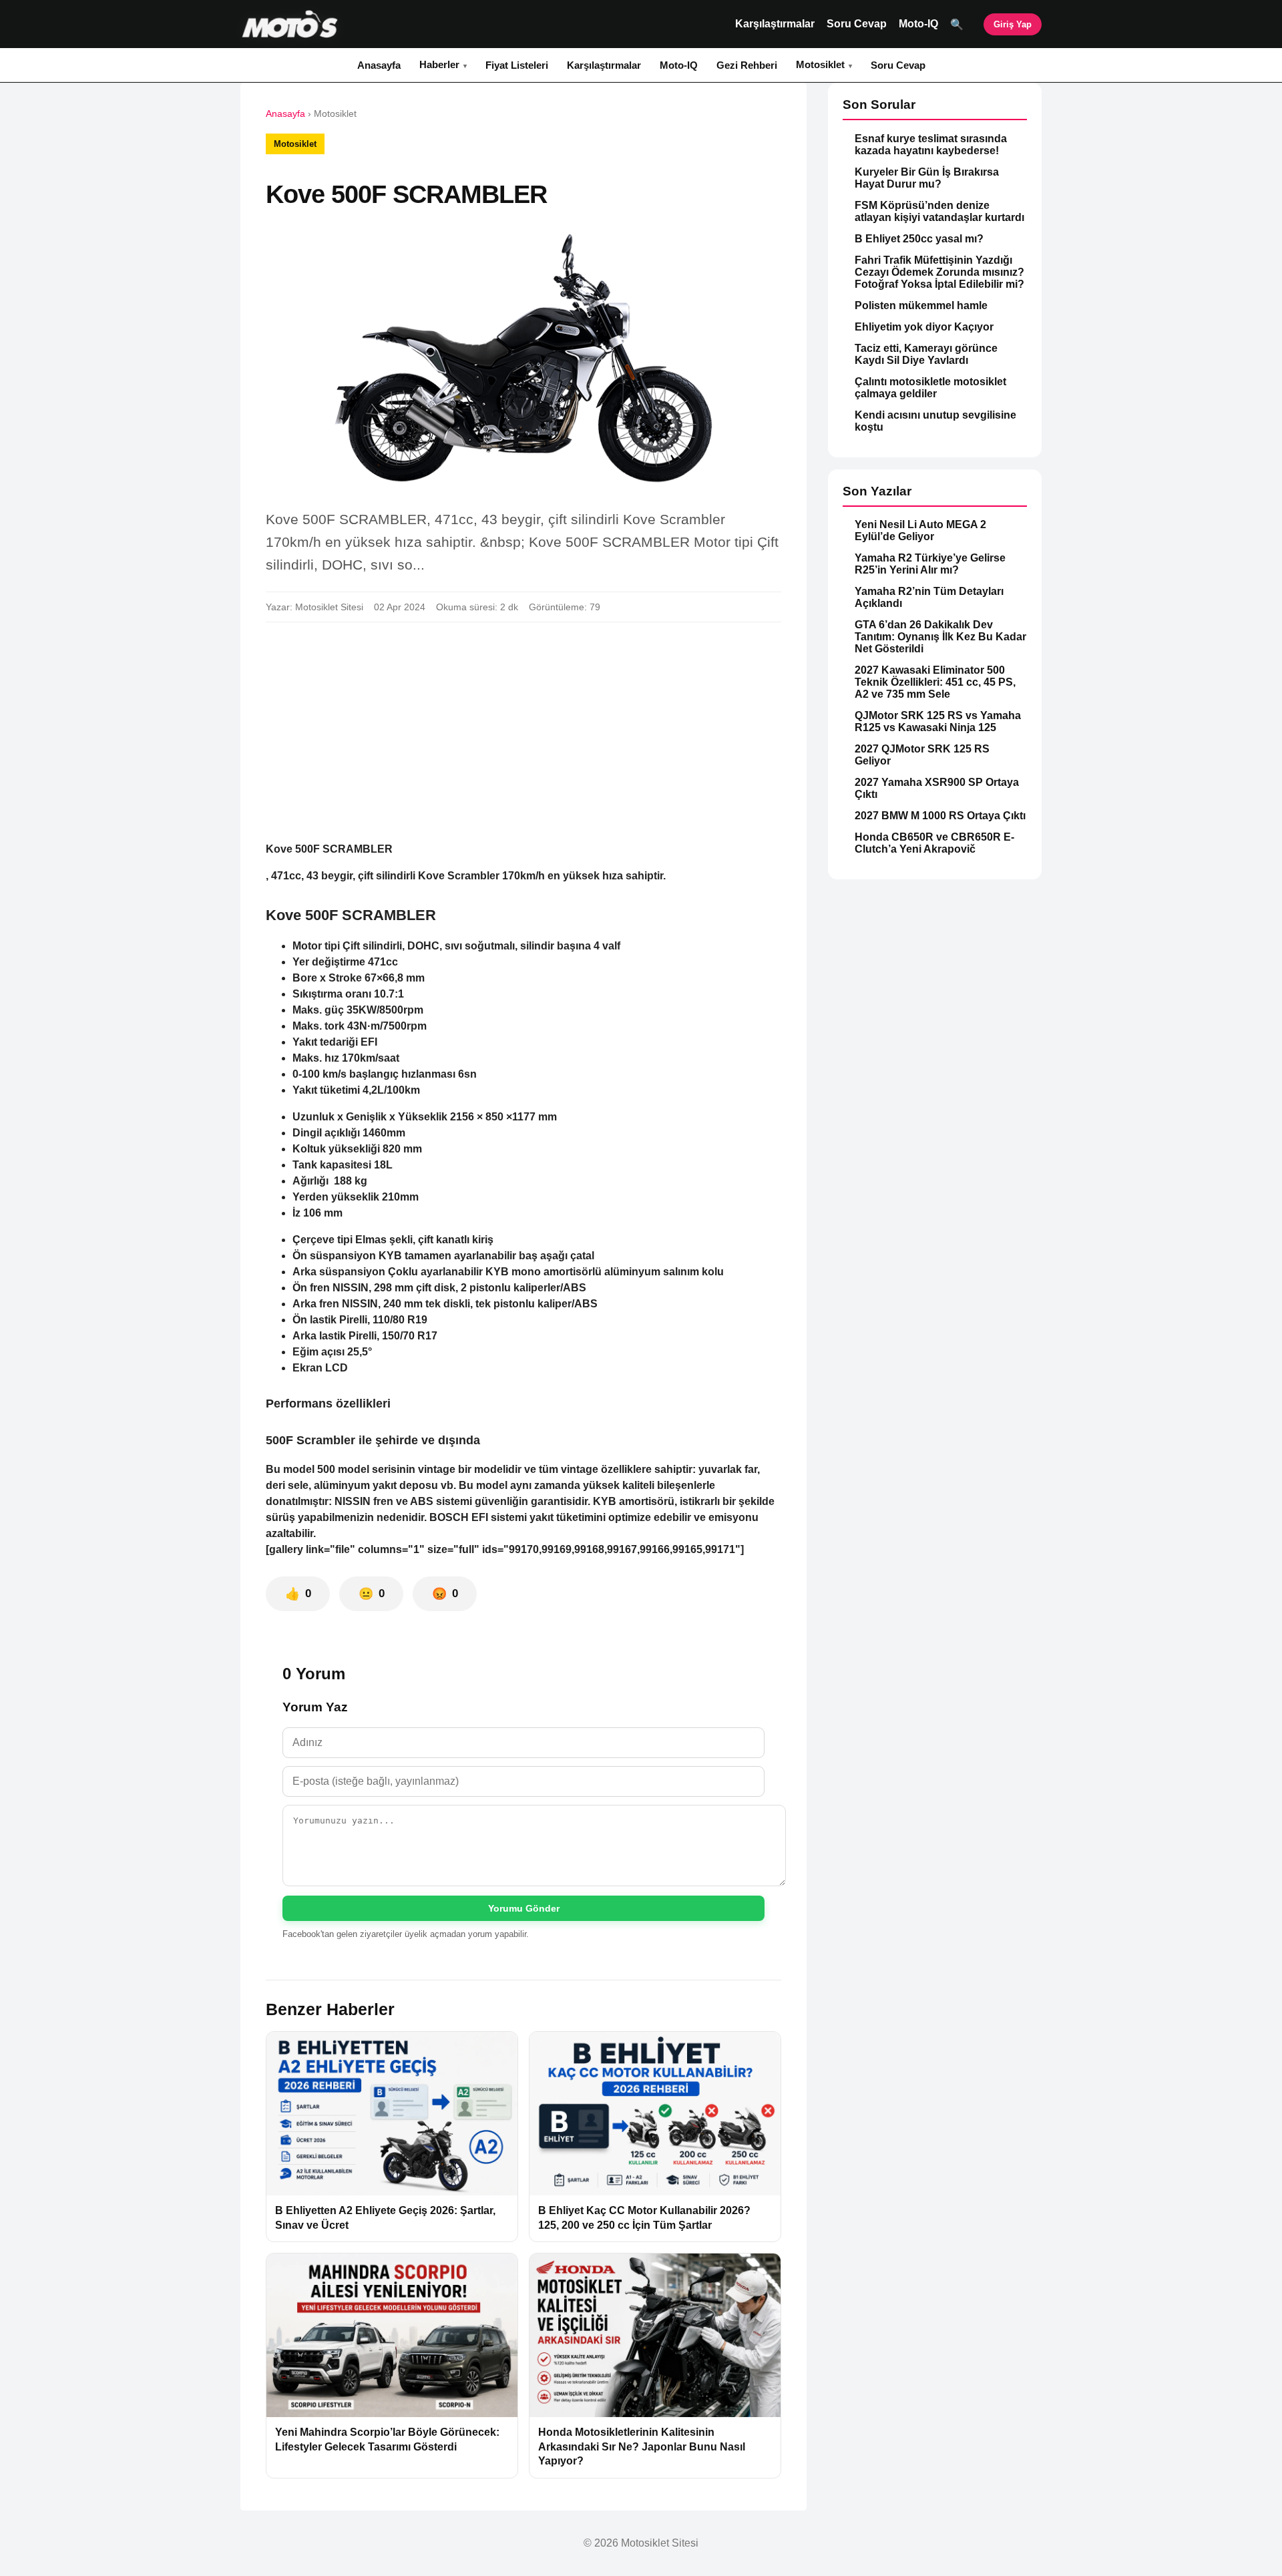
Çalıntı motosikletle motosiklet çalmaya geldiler (930, 388)
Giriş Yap (1013, 24)
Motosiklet (820, 64)
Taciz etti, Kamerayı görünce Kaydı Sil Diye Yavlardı (926, 354)
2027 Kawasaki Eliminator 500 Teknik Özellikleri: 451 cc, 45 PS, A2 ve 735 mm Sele (935, 682)
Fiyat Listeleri (517, 65)
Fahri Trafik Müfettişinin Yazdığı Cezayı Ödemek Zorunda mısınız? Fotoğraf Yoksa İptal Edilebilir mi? (939, 272)
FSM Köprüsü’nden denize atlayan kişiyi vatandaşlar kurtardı (939, 211)
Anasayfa (379, 65)
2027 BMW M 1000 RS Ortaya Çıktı (940, 816)
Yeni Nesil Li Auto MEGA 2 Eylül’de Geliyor (920, 530)
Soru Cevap (857, 24)
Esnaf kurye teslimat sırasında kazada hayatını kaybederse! (931, 145)
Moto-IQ (918, 24)
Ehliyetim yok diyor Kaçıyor (924, 327)
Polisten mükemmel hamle (921, 305)
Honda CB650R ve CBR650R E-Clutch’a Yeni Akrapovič (934, 843)
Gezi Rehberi (747, 65)
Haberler (439, 64)
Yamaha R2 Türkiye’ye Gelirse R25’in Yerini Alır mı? (930, 564)
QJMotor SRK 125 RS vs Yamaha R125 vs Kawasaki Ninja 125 (938, 721)
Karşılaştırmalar (775, 24)
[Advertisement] (523, 732)
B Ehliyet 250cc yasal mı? (919, 239)
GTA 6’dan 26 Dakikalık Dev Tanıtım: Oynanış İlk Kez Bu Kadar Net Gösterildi (940, 637)
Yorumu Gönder (524, 1908)
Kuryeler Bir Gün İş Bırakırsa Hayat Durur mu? (927, 178)
